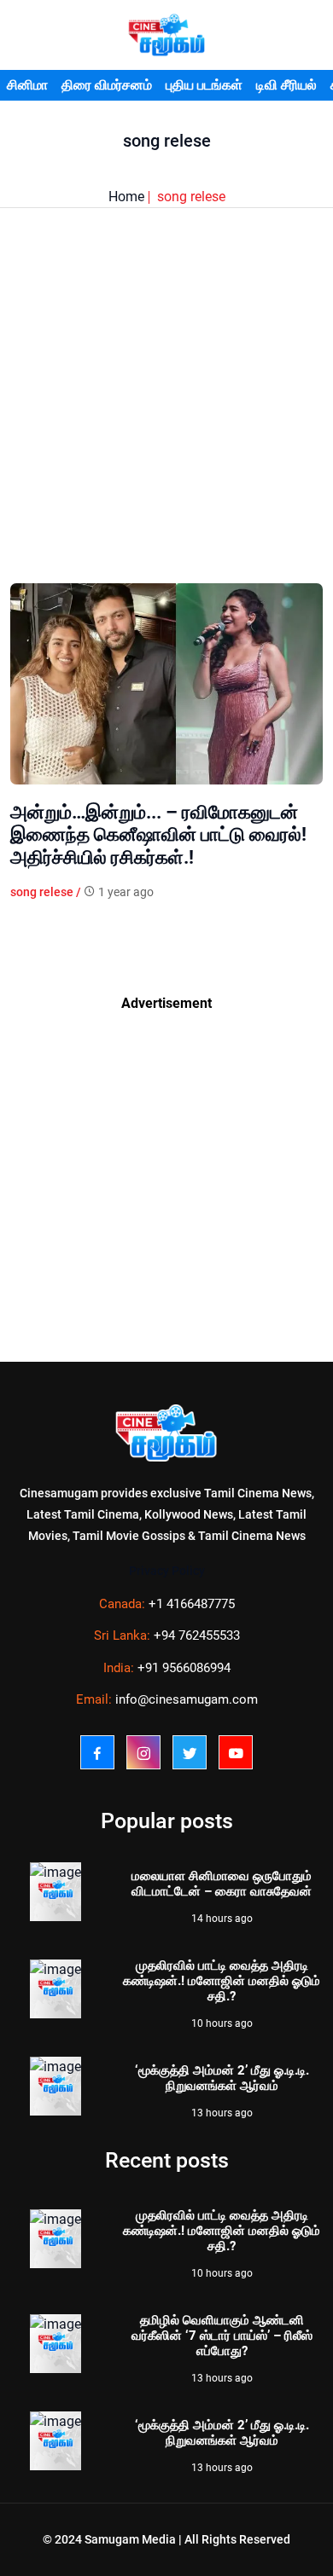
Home (126, 197)
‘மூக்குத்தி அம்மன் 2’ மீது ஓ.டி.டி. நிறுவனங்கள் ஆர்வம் (222, 2078)
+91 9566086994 (184, 1668)
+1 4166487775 (192, 1604)
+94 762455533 (197, 1635)
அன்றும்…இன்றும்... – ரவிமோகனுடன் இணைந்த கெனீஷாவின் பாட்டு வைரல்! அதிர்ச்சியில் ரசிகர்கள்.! (158, 835)
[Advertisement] (166, 417)
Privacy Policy (167, 1571)
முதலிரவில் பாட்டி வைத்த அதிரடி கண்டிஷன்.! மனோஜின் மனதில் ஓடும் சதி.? (222, 1981)
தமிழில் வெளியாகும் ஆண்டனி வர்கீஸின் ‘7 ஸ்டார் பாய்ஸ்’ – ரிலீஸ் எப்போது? (222, 2336)
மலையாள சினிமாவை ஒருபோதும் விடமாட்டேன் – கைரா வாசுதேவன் (222, 1884)
